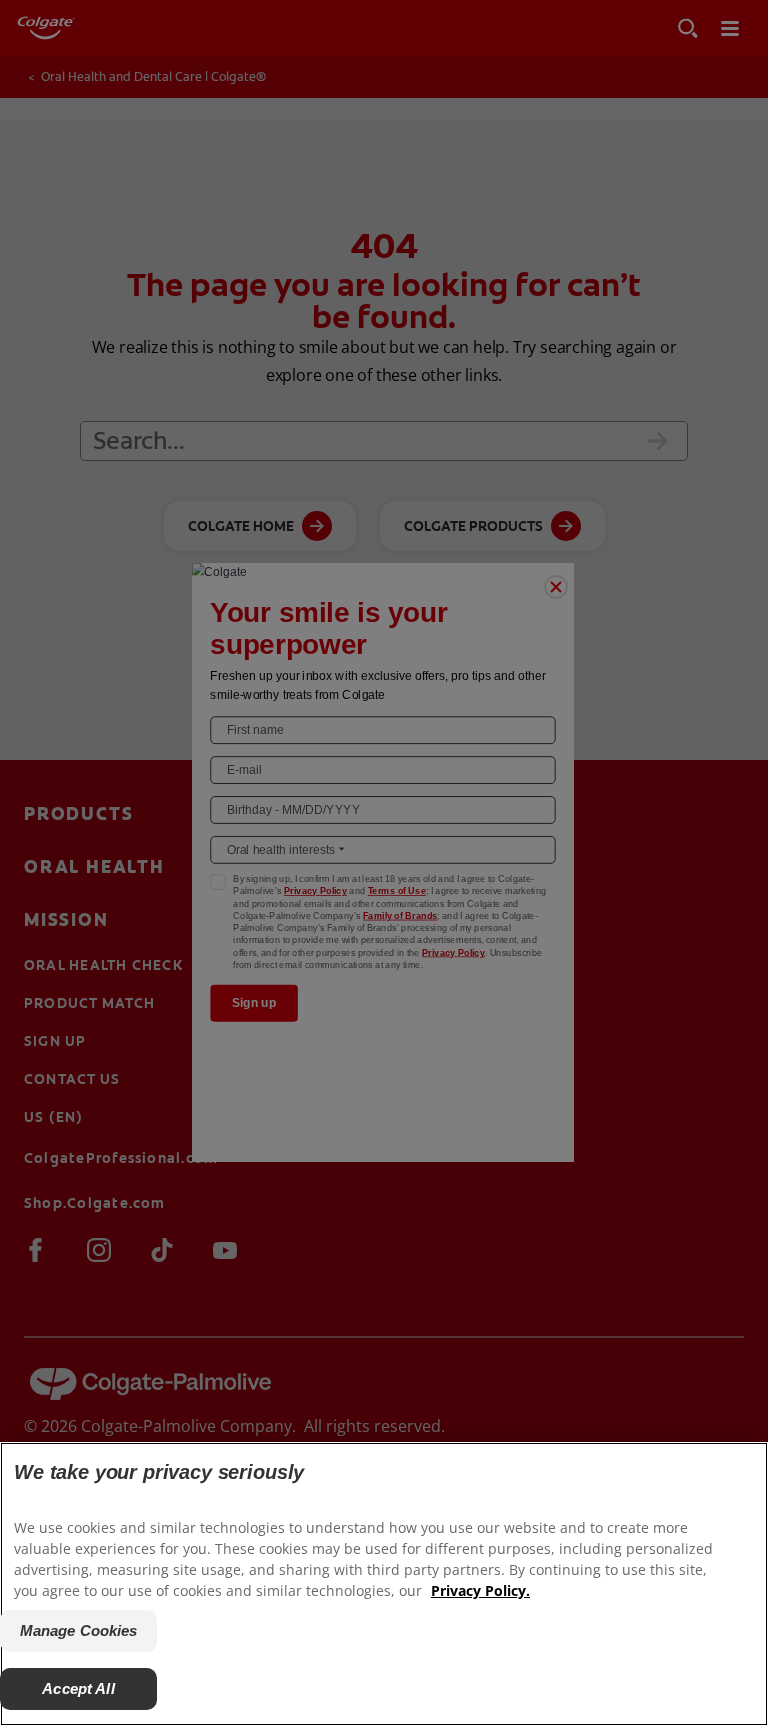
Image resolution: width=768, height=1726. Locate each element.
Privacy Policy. (480, 1590)
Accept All (78, 1688)
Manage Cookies (79, 1630)
